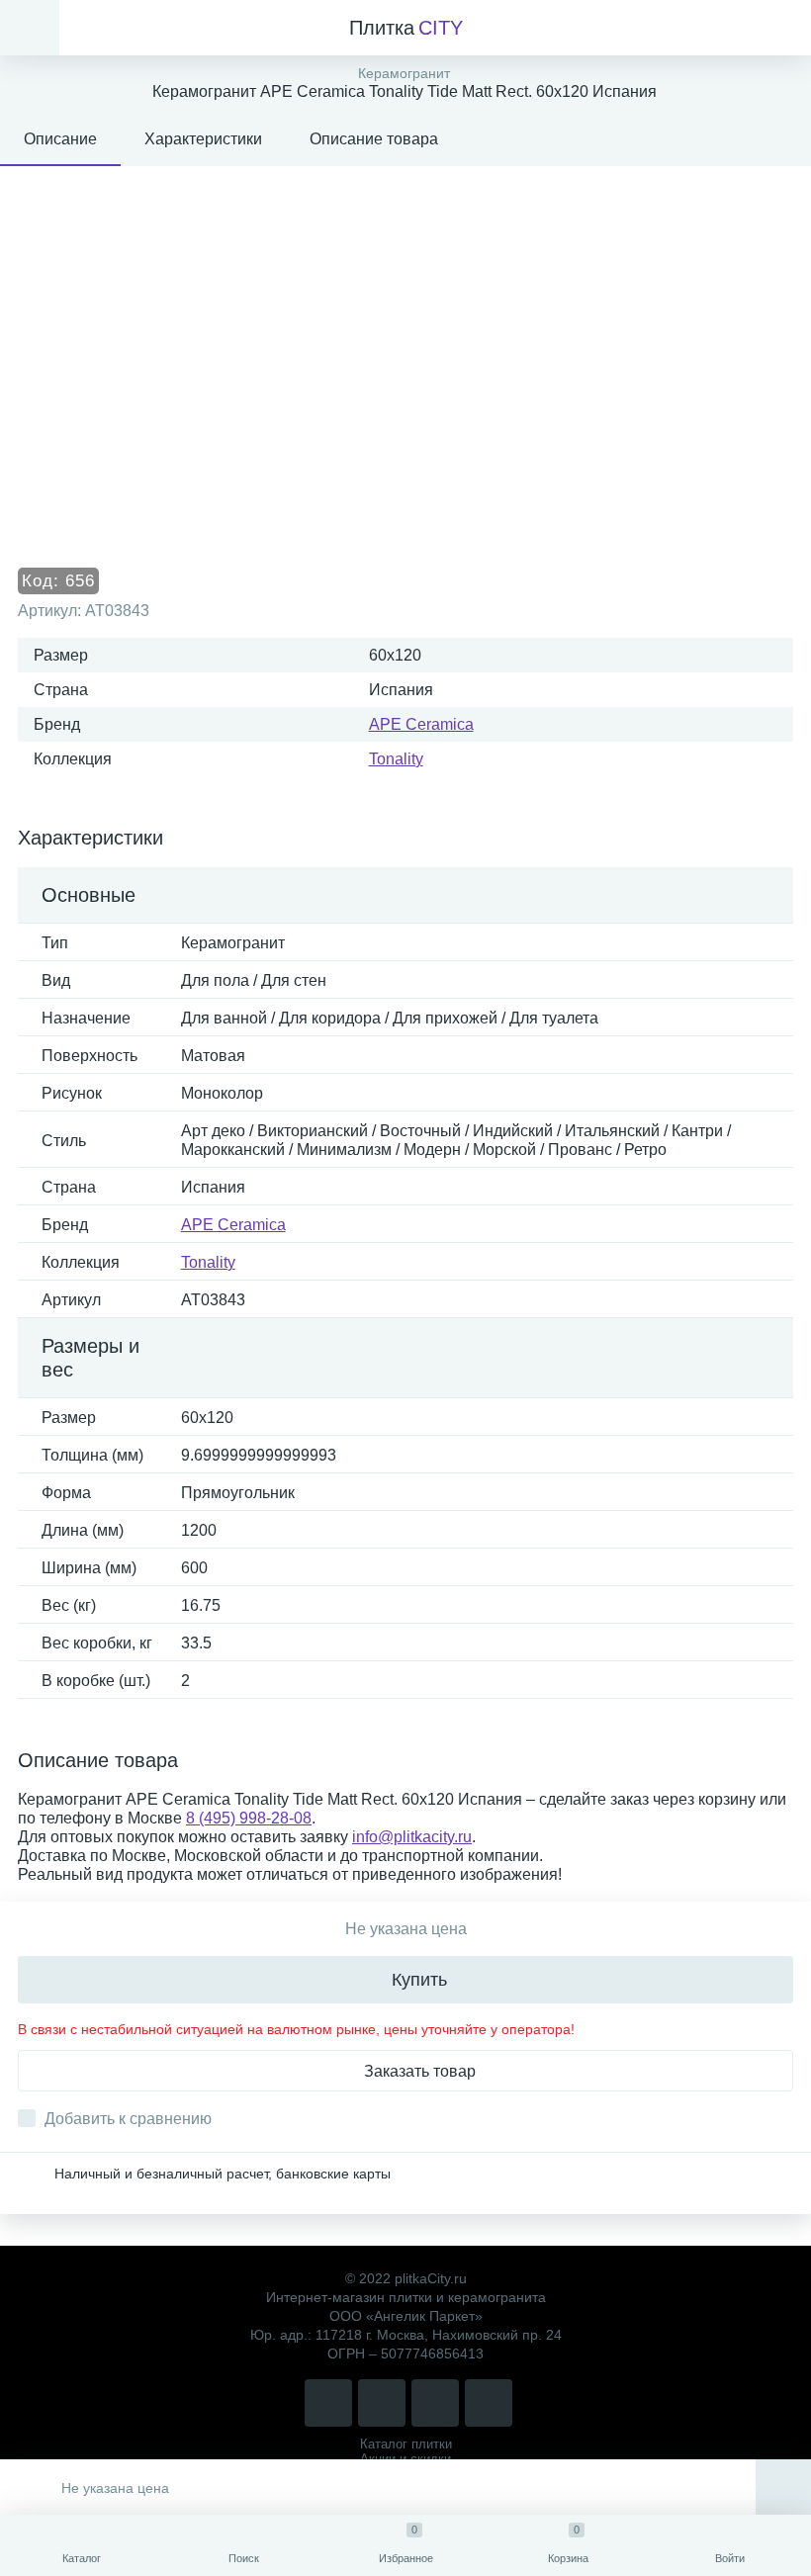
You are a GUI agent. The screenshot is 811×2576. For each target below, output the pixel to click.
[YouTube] (489, 2403)
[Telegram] (435, 2403)
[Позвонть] (328, 2403)
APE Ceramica (421, 724)
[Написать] (382, 2403)
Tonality (396, 759)
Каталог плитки (406, 2444)
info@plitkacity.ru (412, 1837)
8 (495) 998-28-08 (249, 1818)
